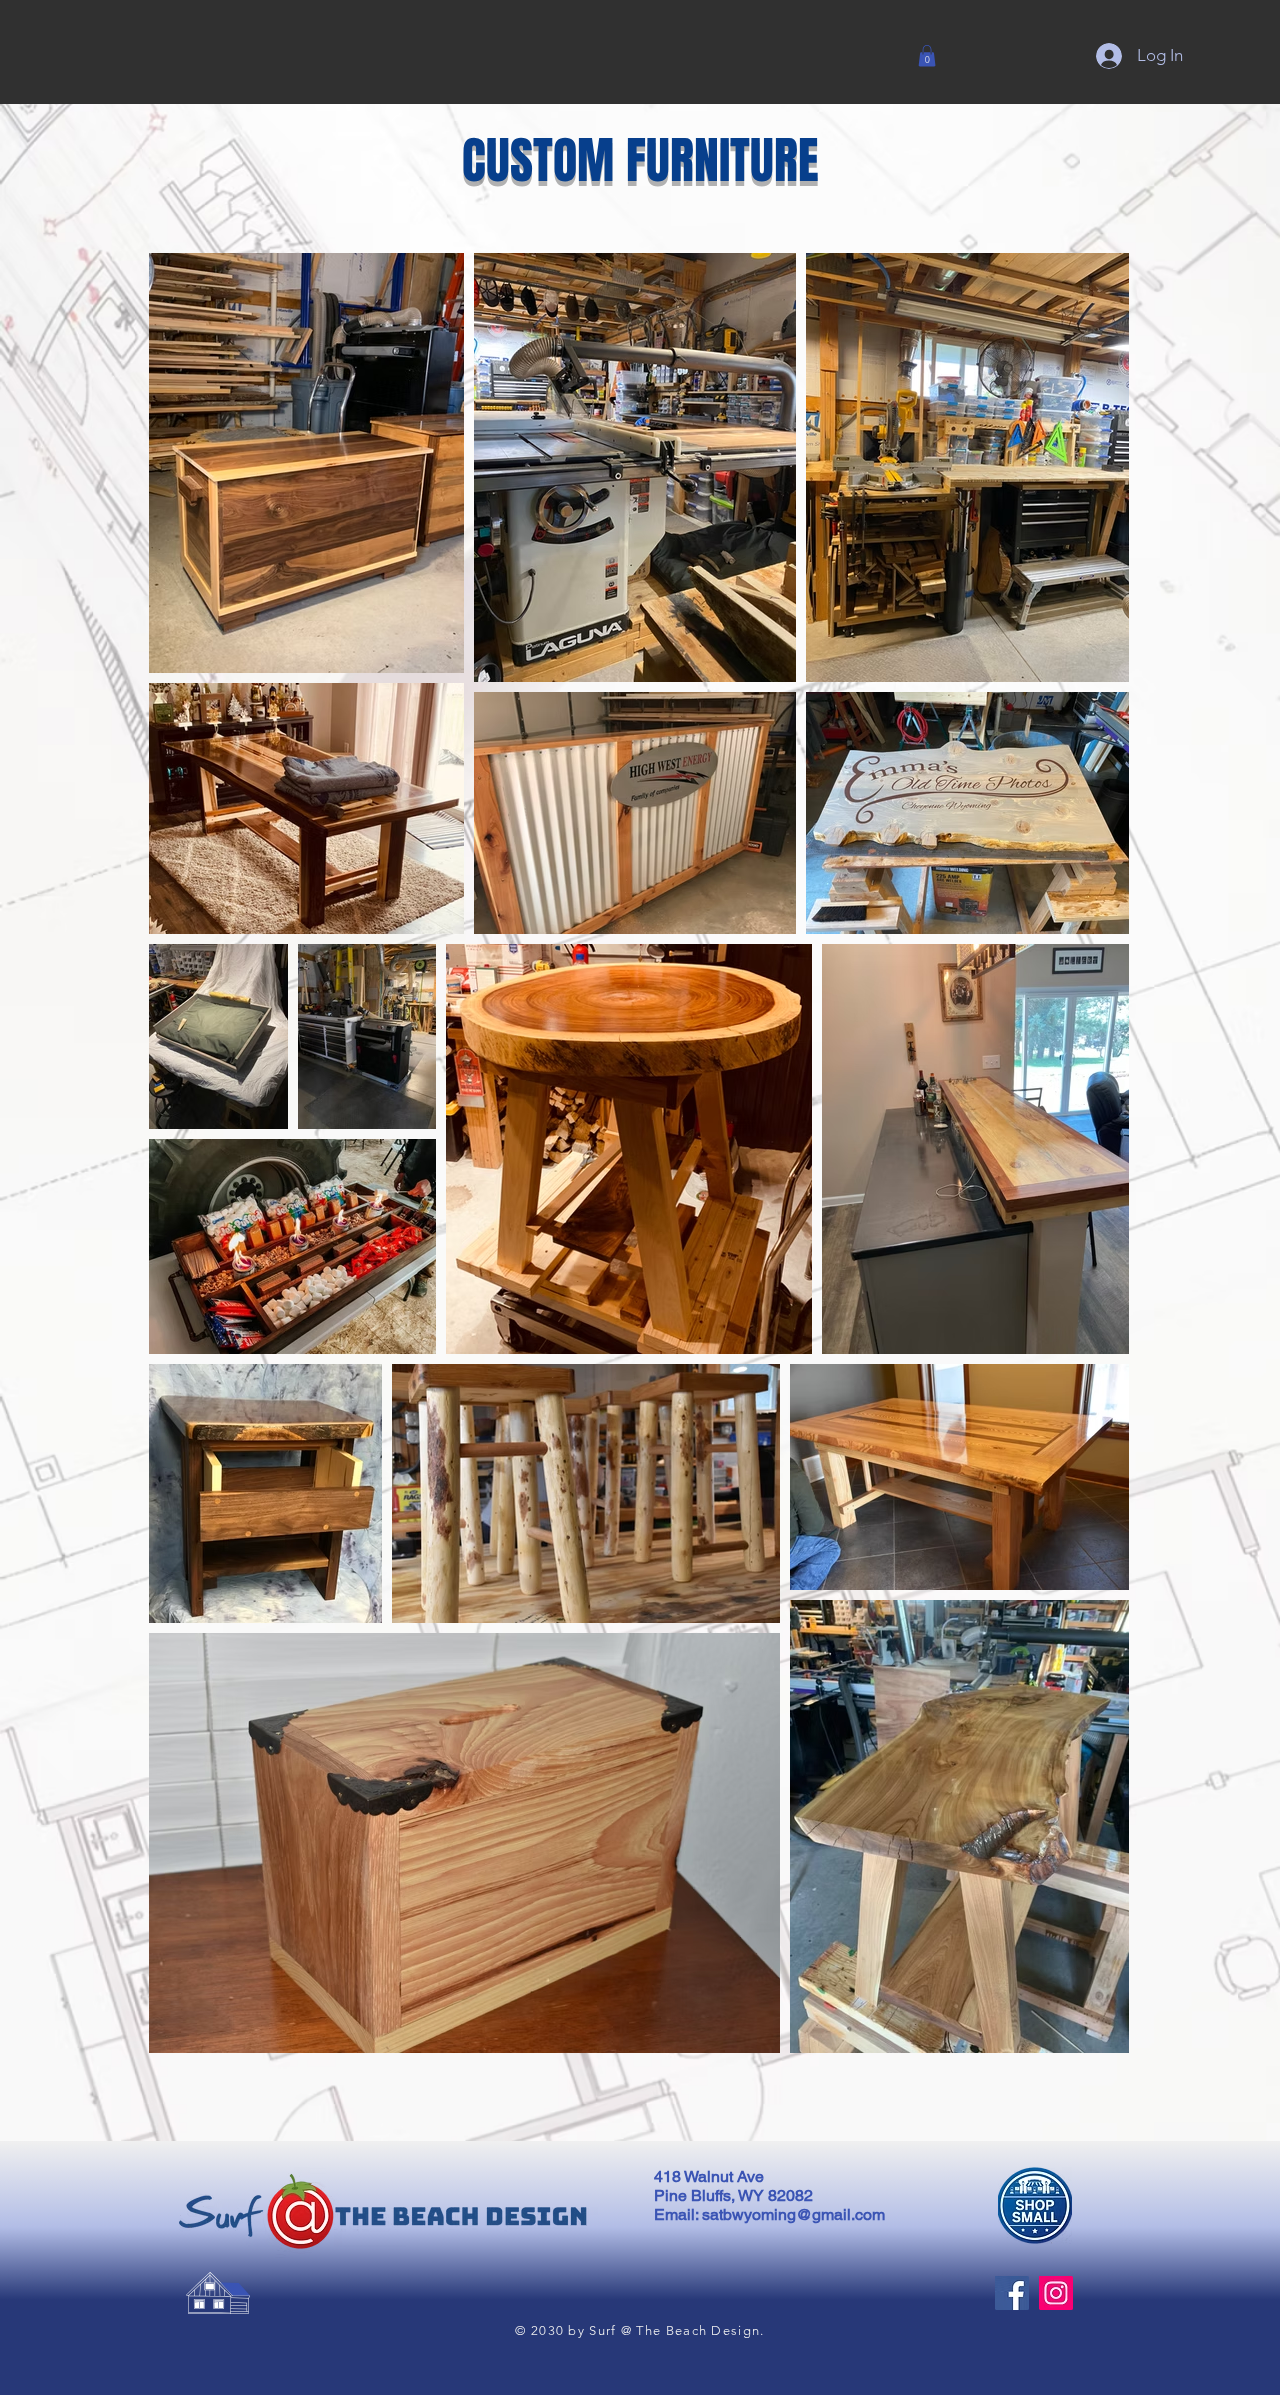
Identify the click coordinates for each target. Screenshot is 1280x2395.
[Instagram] (1056, 2293)
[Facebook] (1012, 2293)
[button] (927, 56)
